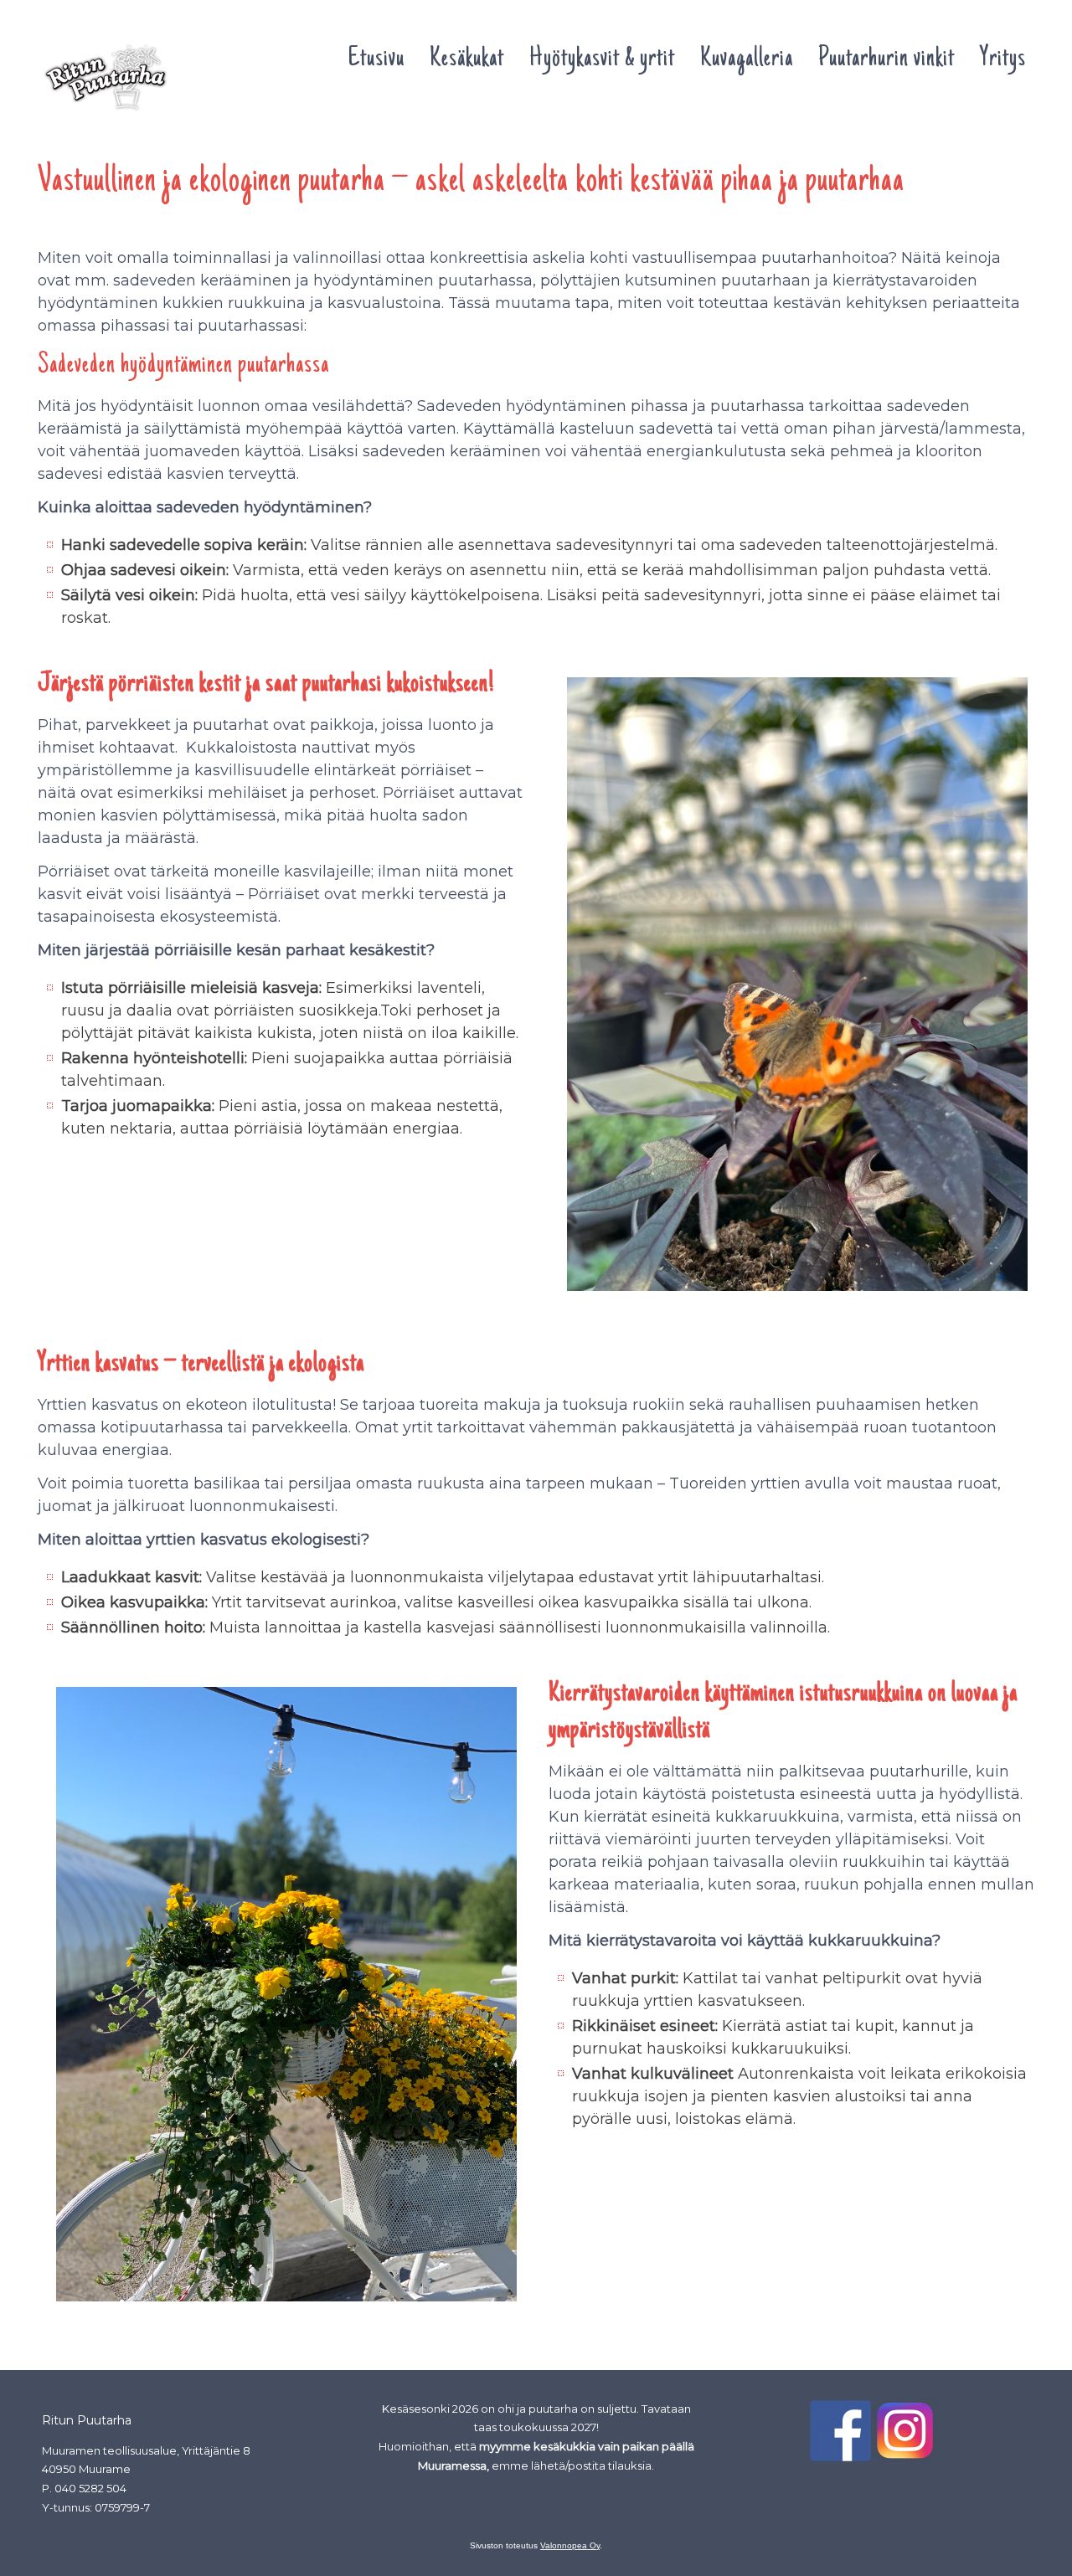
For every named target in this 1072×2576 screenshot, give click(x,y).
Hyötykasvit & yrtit (602, 59)
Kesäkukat (467, 59)
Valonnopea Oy (570, 2545)
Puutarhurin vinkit (886, 59)
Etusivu (376, 59)
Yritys (1003, 59)
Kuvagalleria (747, 59)
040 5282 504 (90, 2488)
